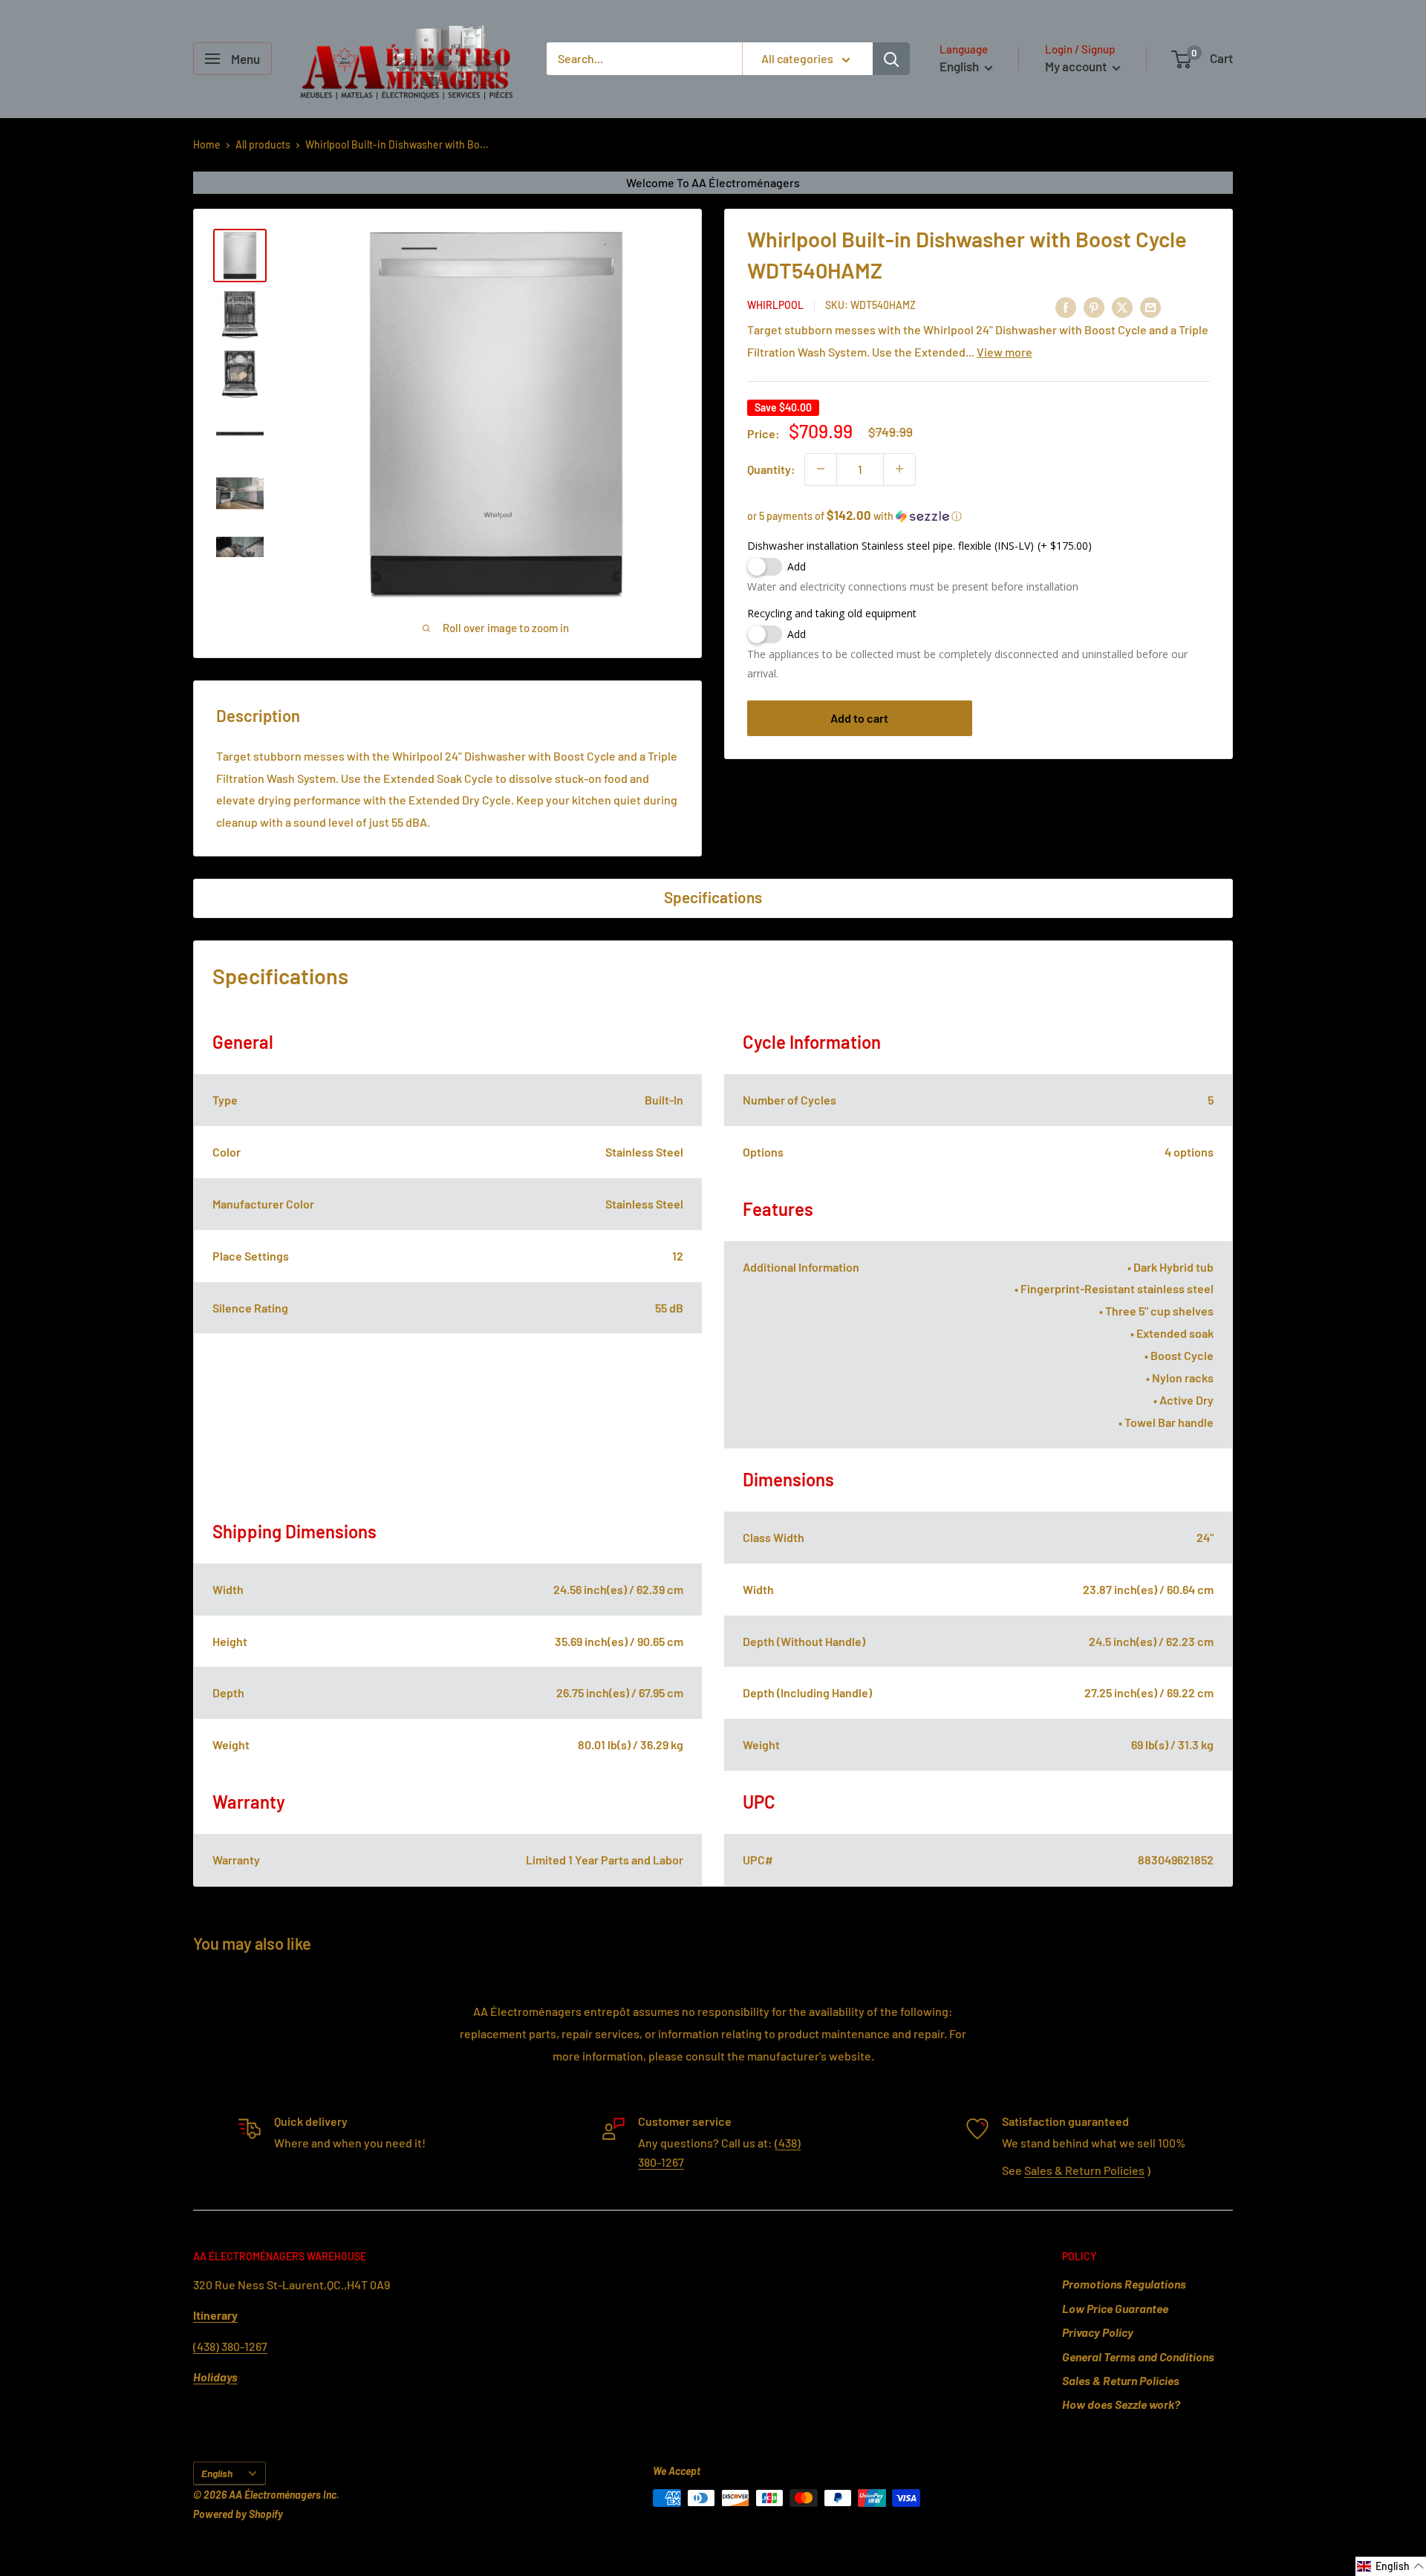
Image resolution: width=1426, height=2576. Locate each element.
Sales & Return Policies (1084, 2170)
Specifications (713, 897)
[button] (979, 515)
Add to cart (859, 717)
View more (1005, 351)
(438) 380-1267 (230, 2346)
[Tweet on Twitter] (1122, 307)
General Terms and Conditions (1138, 2357)
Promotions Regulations (1124, 2284)
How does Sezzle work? (1121, 2404)
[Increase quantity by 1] (899, 469)
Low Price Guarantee (1115, 2308)
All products (263, 144)
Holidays (215, 2377)
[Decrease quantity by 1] (821, 469)
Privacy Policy (1098, 2332)
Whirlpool (775, 305)
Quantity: (771, 468)
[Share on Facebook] (1066, 307)
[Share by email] (1150, 307)
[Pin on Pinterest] (1094, 307)
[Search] (891, 59)
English (217, 2473)
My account (1077, 66)
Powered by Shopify (238, 2514)
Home (207, 144)
